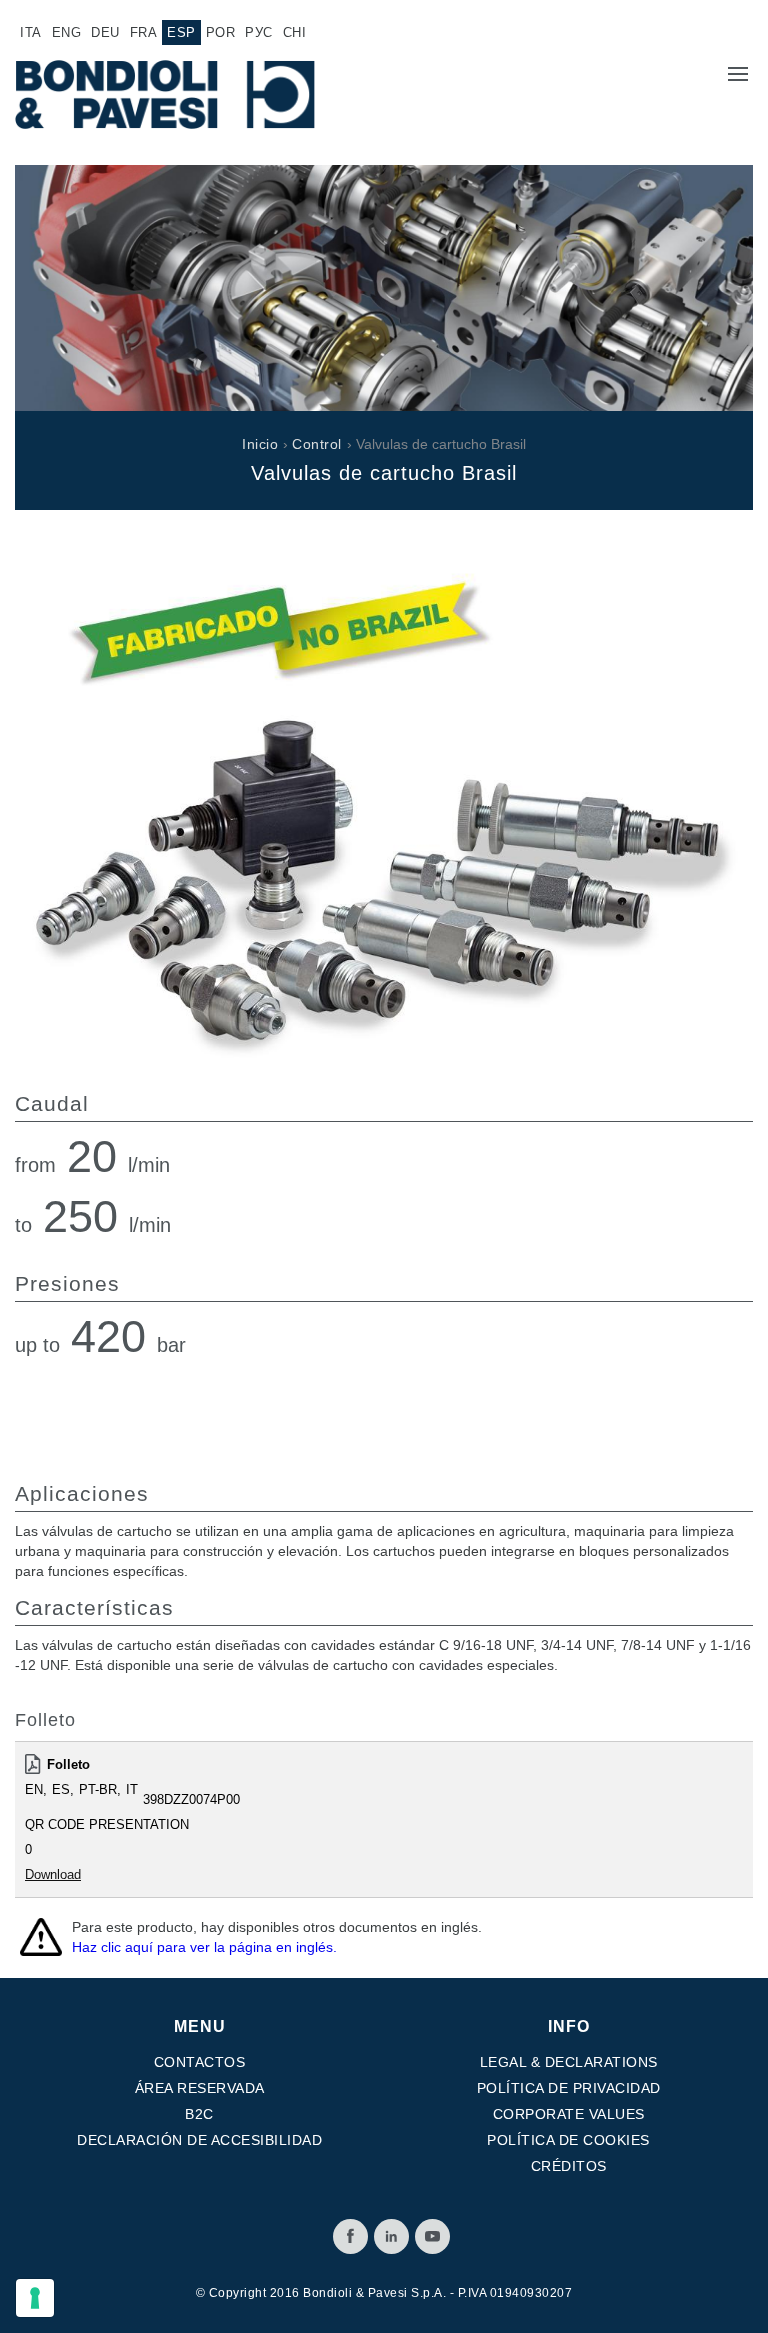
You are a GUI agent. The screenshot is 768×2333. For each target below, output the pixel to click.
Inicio (260, 444)
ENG (67, 32)
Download (53, 1874)
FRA (144, 32)
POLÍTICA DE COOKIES (568, 2140)
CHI (295, 32)
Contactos (200, 2062)
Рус (259, 32)
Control (317, 444)
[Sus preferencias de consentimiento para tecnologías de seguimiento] (35, 2298)
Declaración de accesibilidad (199, 2140)
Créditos (569, 2166)
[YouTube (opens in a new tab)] (432, 2236)
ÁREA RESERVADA (200, 2088)
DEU (105, 32)
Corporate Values (569, 2114)
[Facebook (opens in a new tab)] (350, 2236)
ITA (31, 32)
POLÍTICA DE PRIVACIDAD (569, 2088)
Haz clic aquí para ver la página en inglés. (204, 1947)
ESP (181, 32)
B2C (199, 2114)
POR (221, 32)
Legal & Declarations (569, 2062)
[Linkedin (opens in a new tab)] (391, 2236)
